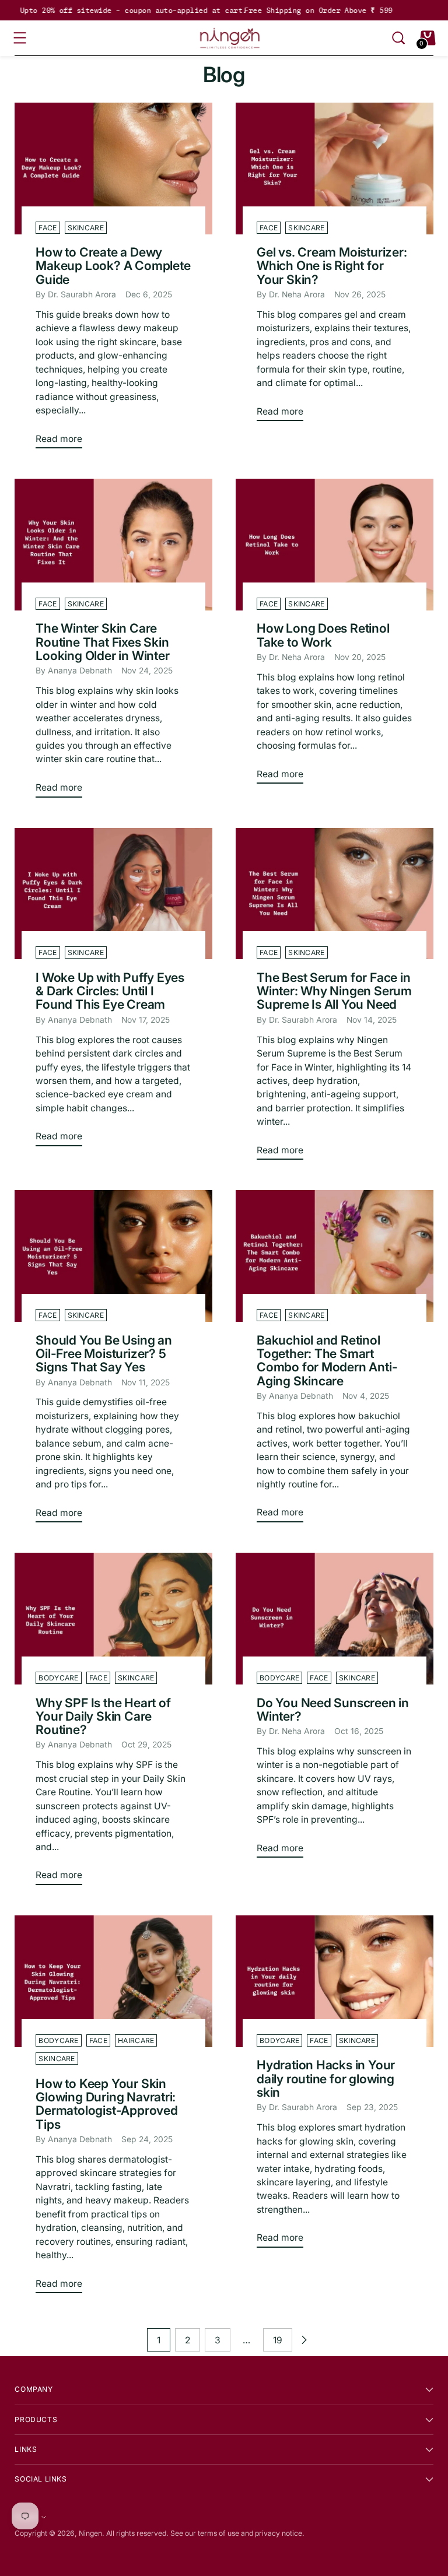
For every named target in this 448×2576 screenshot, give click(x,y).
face (48, 228)
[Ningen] (230, 38)
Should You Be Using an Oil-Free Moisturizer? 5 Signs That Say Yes (104, 1354)
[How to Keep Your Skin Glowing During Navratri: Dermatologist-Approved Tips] (113, 1981)
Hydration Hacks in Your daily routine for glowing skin (326, 2078)
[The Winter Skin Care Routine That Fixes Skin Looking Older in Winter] (113, 545)
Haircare (136, 2040)
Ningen (90, 2533)
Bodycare (58, 1678)
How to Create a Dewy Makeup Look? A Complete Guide (113, 266)
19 (278, 2340)
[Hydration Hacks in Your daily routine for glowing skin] (335, 1981)
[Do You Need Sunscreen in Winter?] (335, 1619)
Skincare (86, 228)
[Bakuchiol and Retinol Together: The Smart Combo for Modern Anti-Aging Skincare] (335, 1256)
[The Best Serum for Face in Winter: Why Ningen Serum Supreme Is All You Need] (335, 894)
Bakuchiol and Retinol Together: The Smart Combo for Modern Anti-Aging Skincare (327, 1360)
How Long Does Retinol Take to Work (323, 635)
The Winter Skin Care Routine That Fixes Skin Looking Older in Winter (102, 642)
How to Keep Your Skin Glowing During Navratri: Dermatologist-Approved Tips (106, 2104)
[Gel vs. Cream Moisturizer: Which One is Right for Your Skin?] (335, 169)
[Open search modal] (398, 38)
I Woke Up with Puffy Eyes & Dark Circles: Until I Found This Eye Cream (110, 991)
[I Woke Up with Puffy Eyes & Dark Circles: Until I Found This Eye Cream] (113, 894)
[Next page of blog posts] (304, 2340)
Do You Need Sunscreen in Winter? (333, 1709)
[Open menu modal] (20, 38)
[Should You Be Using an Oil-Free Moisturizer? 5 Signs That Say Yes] (113, 1256)
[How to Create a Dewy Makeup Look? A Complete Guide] (113, 169)
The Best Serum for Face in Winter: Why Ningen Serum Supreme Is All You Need (334, 991)
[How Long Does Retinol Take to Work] (335, 545)
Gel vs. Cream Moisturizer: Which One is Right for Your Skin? (332, 266)
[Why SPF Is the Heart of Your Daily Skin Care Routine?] (113, 1619)
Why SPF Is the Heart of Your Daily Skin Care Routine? (103, 1716)
